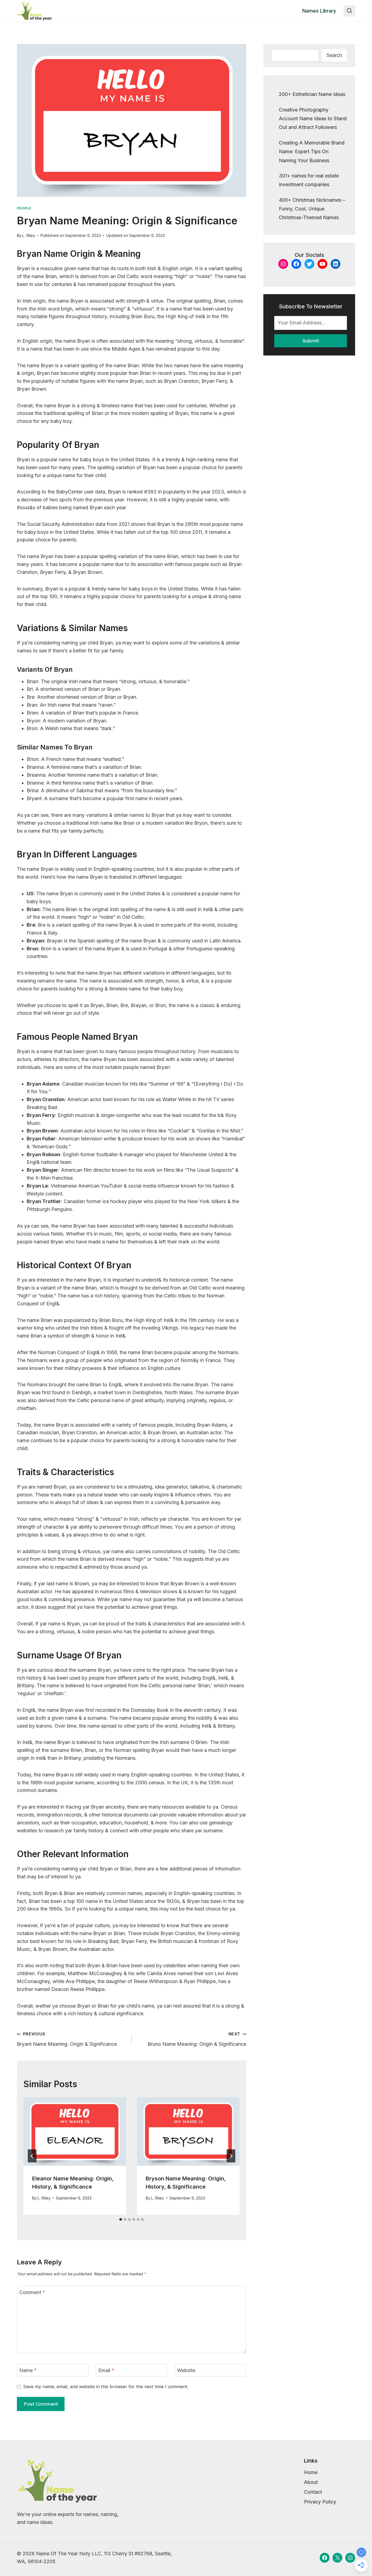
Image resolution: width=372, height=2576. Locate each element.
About (311, 2482)
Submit (311, 341)
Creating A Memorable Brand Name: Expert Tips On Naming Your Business (312, 152)
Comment (32, 2292)
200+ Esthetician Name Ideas (312, 94)
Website (186, 2370)
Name (28, 2370)
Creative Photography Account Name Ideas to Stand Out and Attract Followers (313, 119)
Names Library (319, 11)
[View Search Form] (349, 11)
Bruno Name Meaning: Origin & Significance (197, 2039)
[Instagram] (350, 2558)
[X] (337, 2558)
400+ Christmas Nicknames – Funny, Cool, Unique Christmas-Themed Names (312, 209)
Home (311, 2472)
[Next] (231, 2156)
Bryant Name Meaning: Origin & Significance (67, 2039)
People (24, 208)
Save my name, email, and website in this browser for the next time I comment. (106, 2387)
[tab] (121, 2219)
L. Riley (29, 235)
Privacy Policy (320, 2502)
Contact (313, 2492)
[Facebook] (325, 2558)
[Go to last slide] (32, 2156)
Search (334, 55)
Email (106, 2370)
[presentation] (75, 2131)
